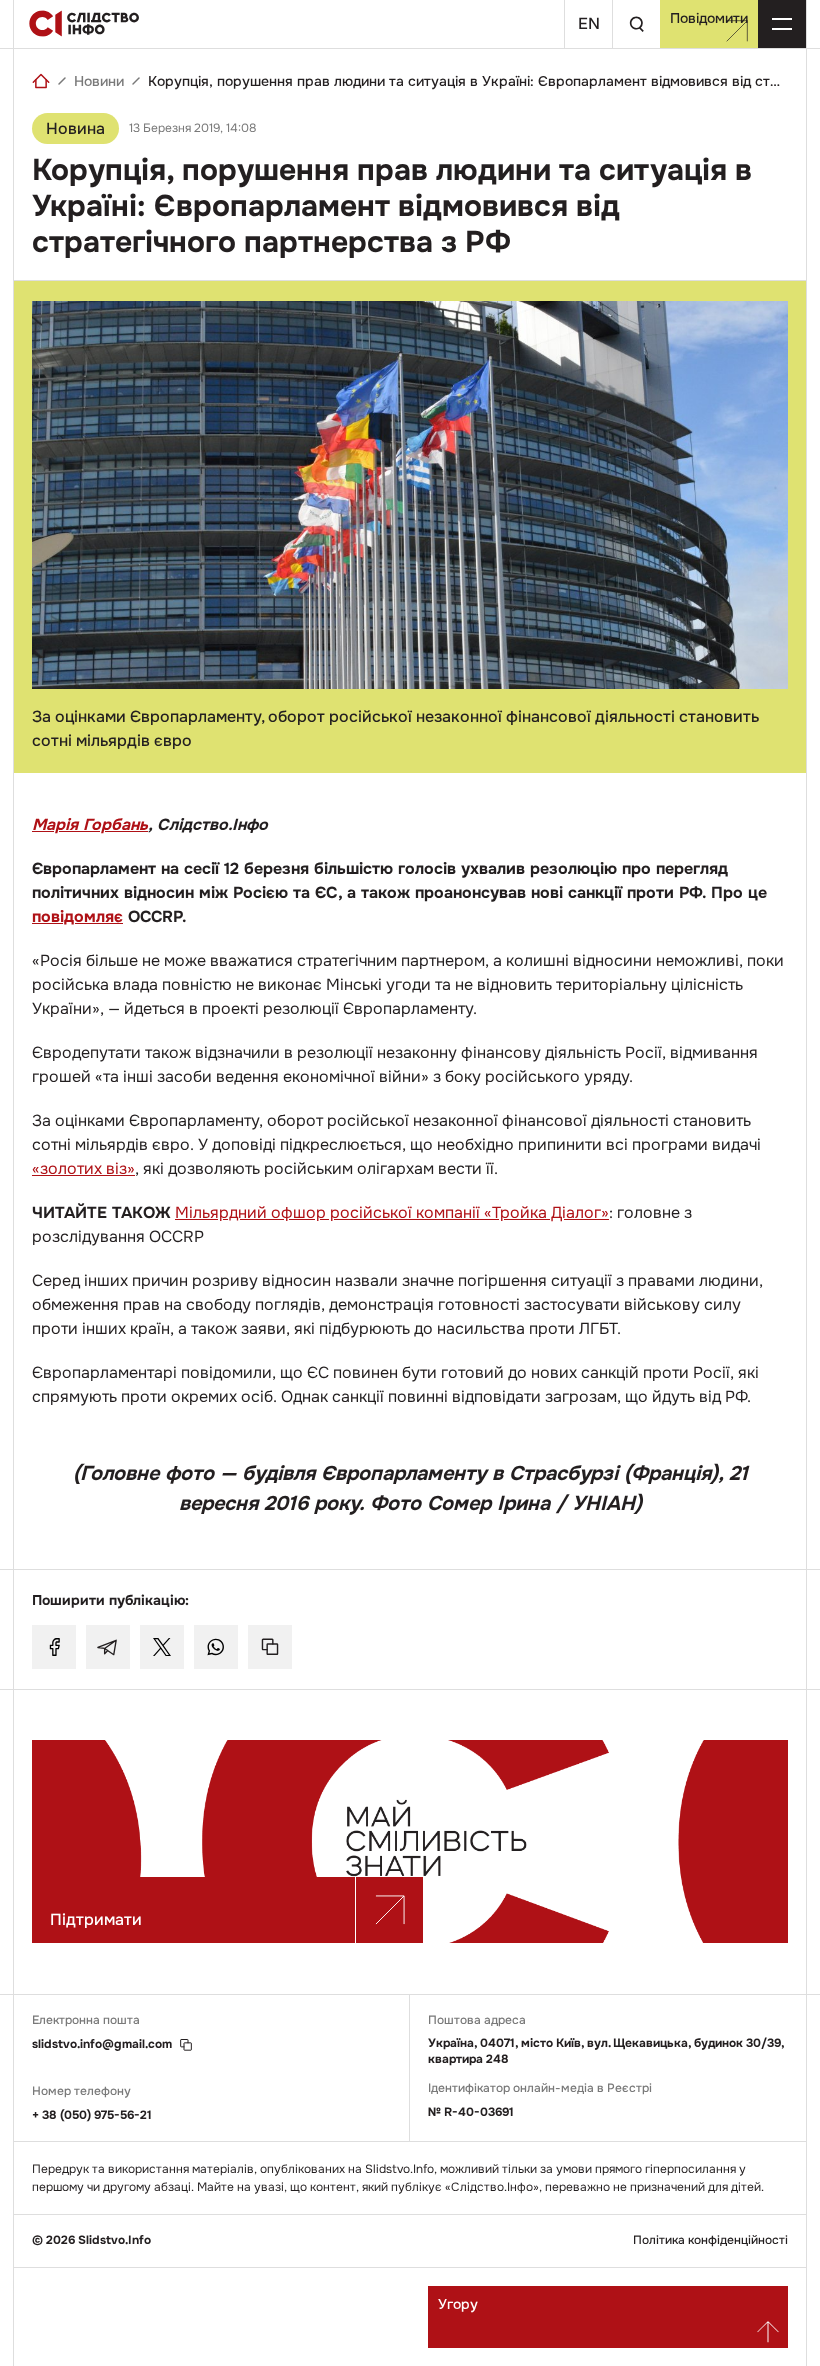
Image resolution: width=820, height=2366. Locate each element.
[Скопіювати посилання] (270, 1647)
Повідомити (709, 18)
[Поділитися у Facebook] (54, 1647)
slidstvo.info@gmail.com (102, 2044)
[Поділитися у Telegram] (108, 1647)
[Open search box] (636, 24)
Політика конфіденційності (710, 2240)
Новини (99, 81)
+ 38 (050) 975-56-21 (92, 2115)
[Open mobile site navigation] (782, 24)
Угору (458, 2304)
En (589, 23)
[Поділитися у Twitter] (162, 1647)
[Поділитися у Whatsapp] (216, 1647)
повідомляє (77, 916)
